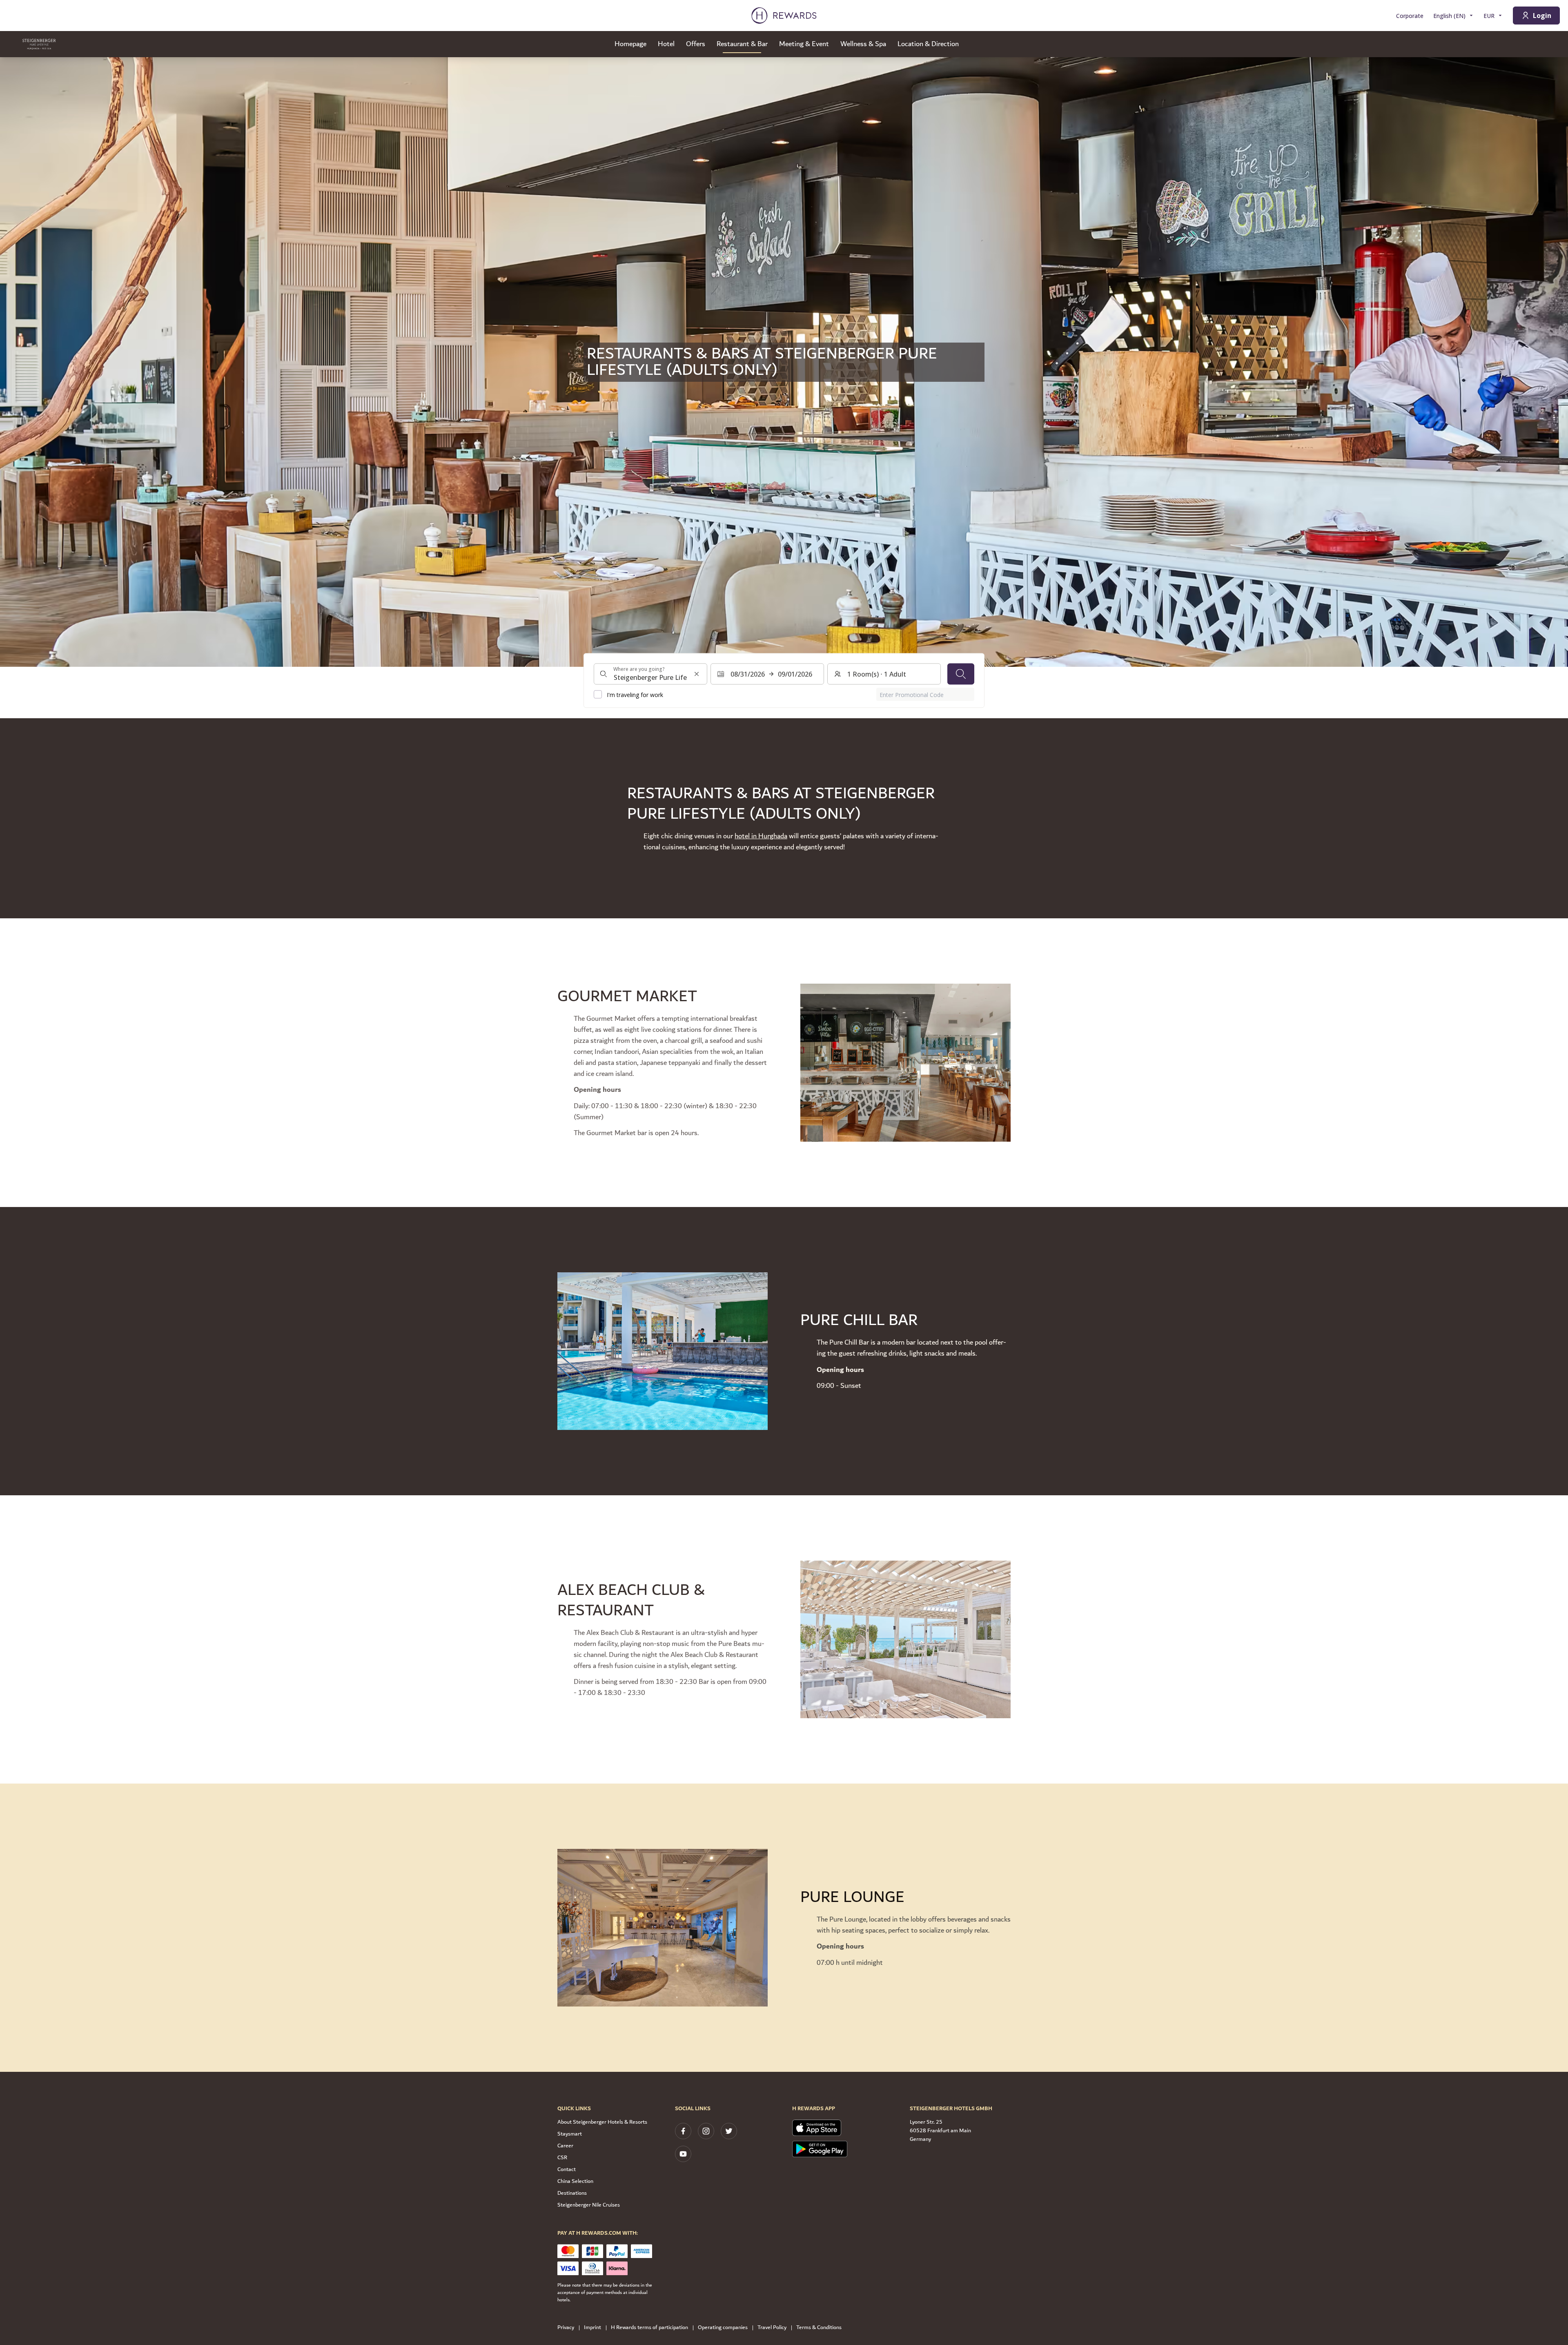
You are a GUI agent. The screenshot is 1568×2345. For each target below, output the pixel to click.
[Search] (961, 674)
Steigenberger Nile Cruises (589, 2205)
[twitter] (729, 2131)
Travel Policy (772, 2328)
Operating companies (723, 2328)
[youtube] (683, 2154)
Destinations (572, 2193)
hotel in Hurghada (761, 836)
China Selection (575, 2181)
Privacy (566, 2328)
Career (565, 2146)
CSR (562, 2158)
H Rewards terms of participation (649, 2328)
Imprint (592, 2328)
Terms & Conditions (819, 2328)
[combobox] (650, 674)
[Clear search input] (697, 674)
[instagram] (706, 2131)
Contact (567, 2169)
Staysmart (570, 2134)
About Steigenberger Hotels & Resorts (602, 2122)
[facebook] (683, 2131)
